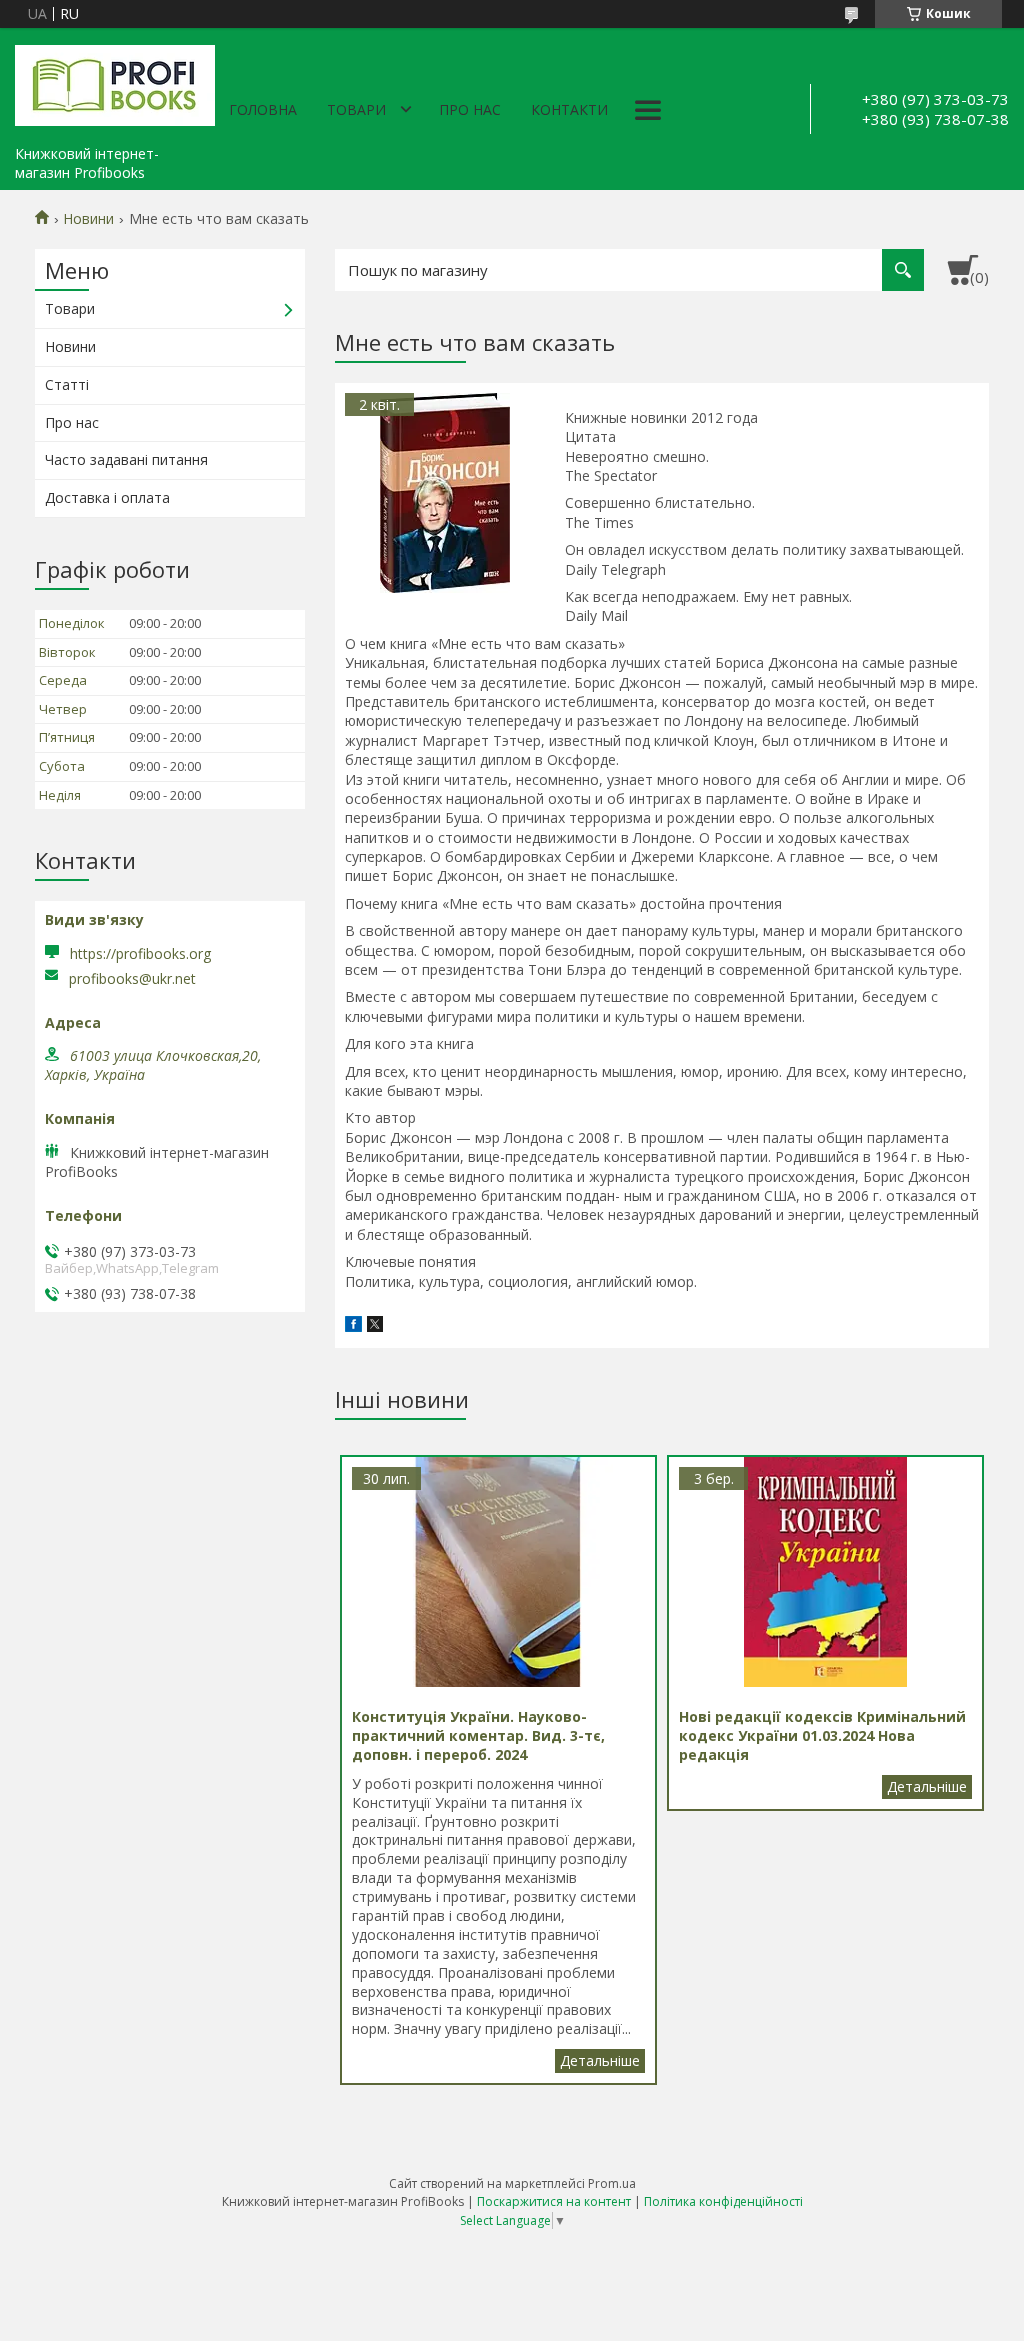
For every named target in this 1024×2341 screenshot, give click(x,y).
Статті (67, 384)
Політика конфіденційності (723, 2201)
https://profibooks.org (140, 953)
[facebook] (353, 1326)
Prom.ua (612, 2183)
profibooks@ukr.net (132, 979)
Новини (88, 219)
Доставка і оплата (107, 497)
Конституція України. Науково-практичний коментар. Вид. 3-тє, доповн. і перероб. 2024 (600, 2061)
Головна (263, 109)
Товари (356, 109)
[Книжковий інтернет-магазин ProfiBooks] (115, 82)
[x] (375, 1326)
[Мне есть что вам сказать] (445, 493)
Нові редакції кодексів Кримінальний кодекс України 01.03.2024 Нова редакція (927, 1787)
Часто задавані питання (126, 459)
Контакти (569, 109)
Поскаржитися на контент (554, 2201)
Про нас (470, 109)
